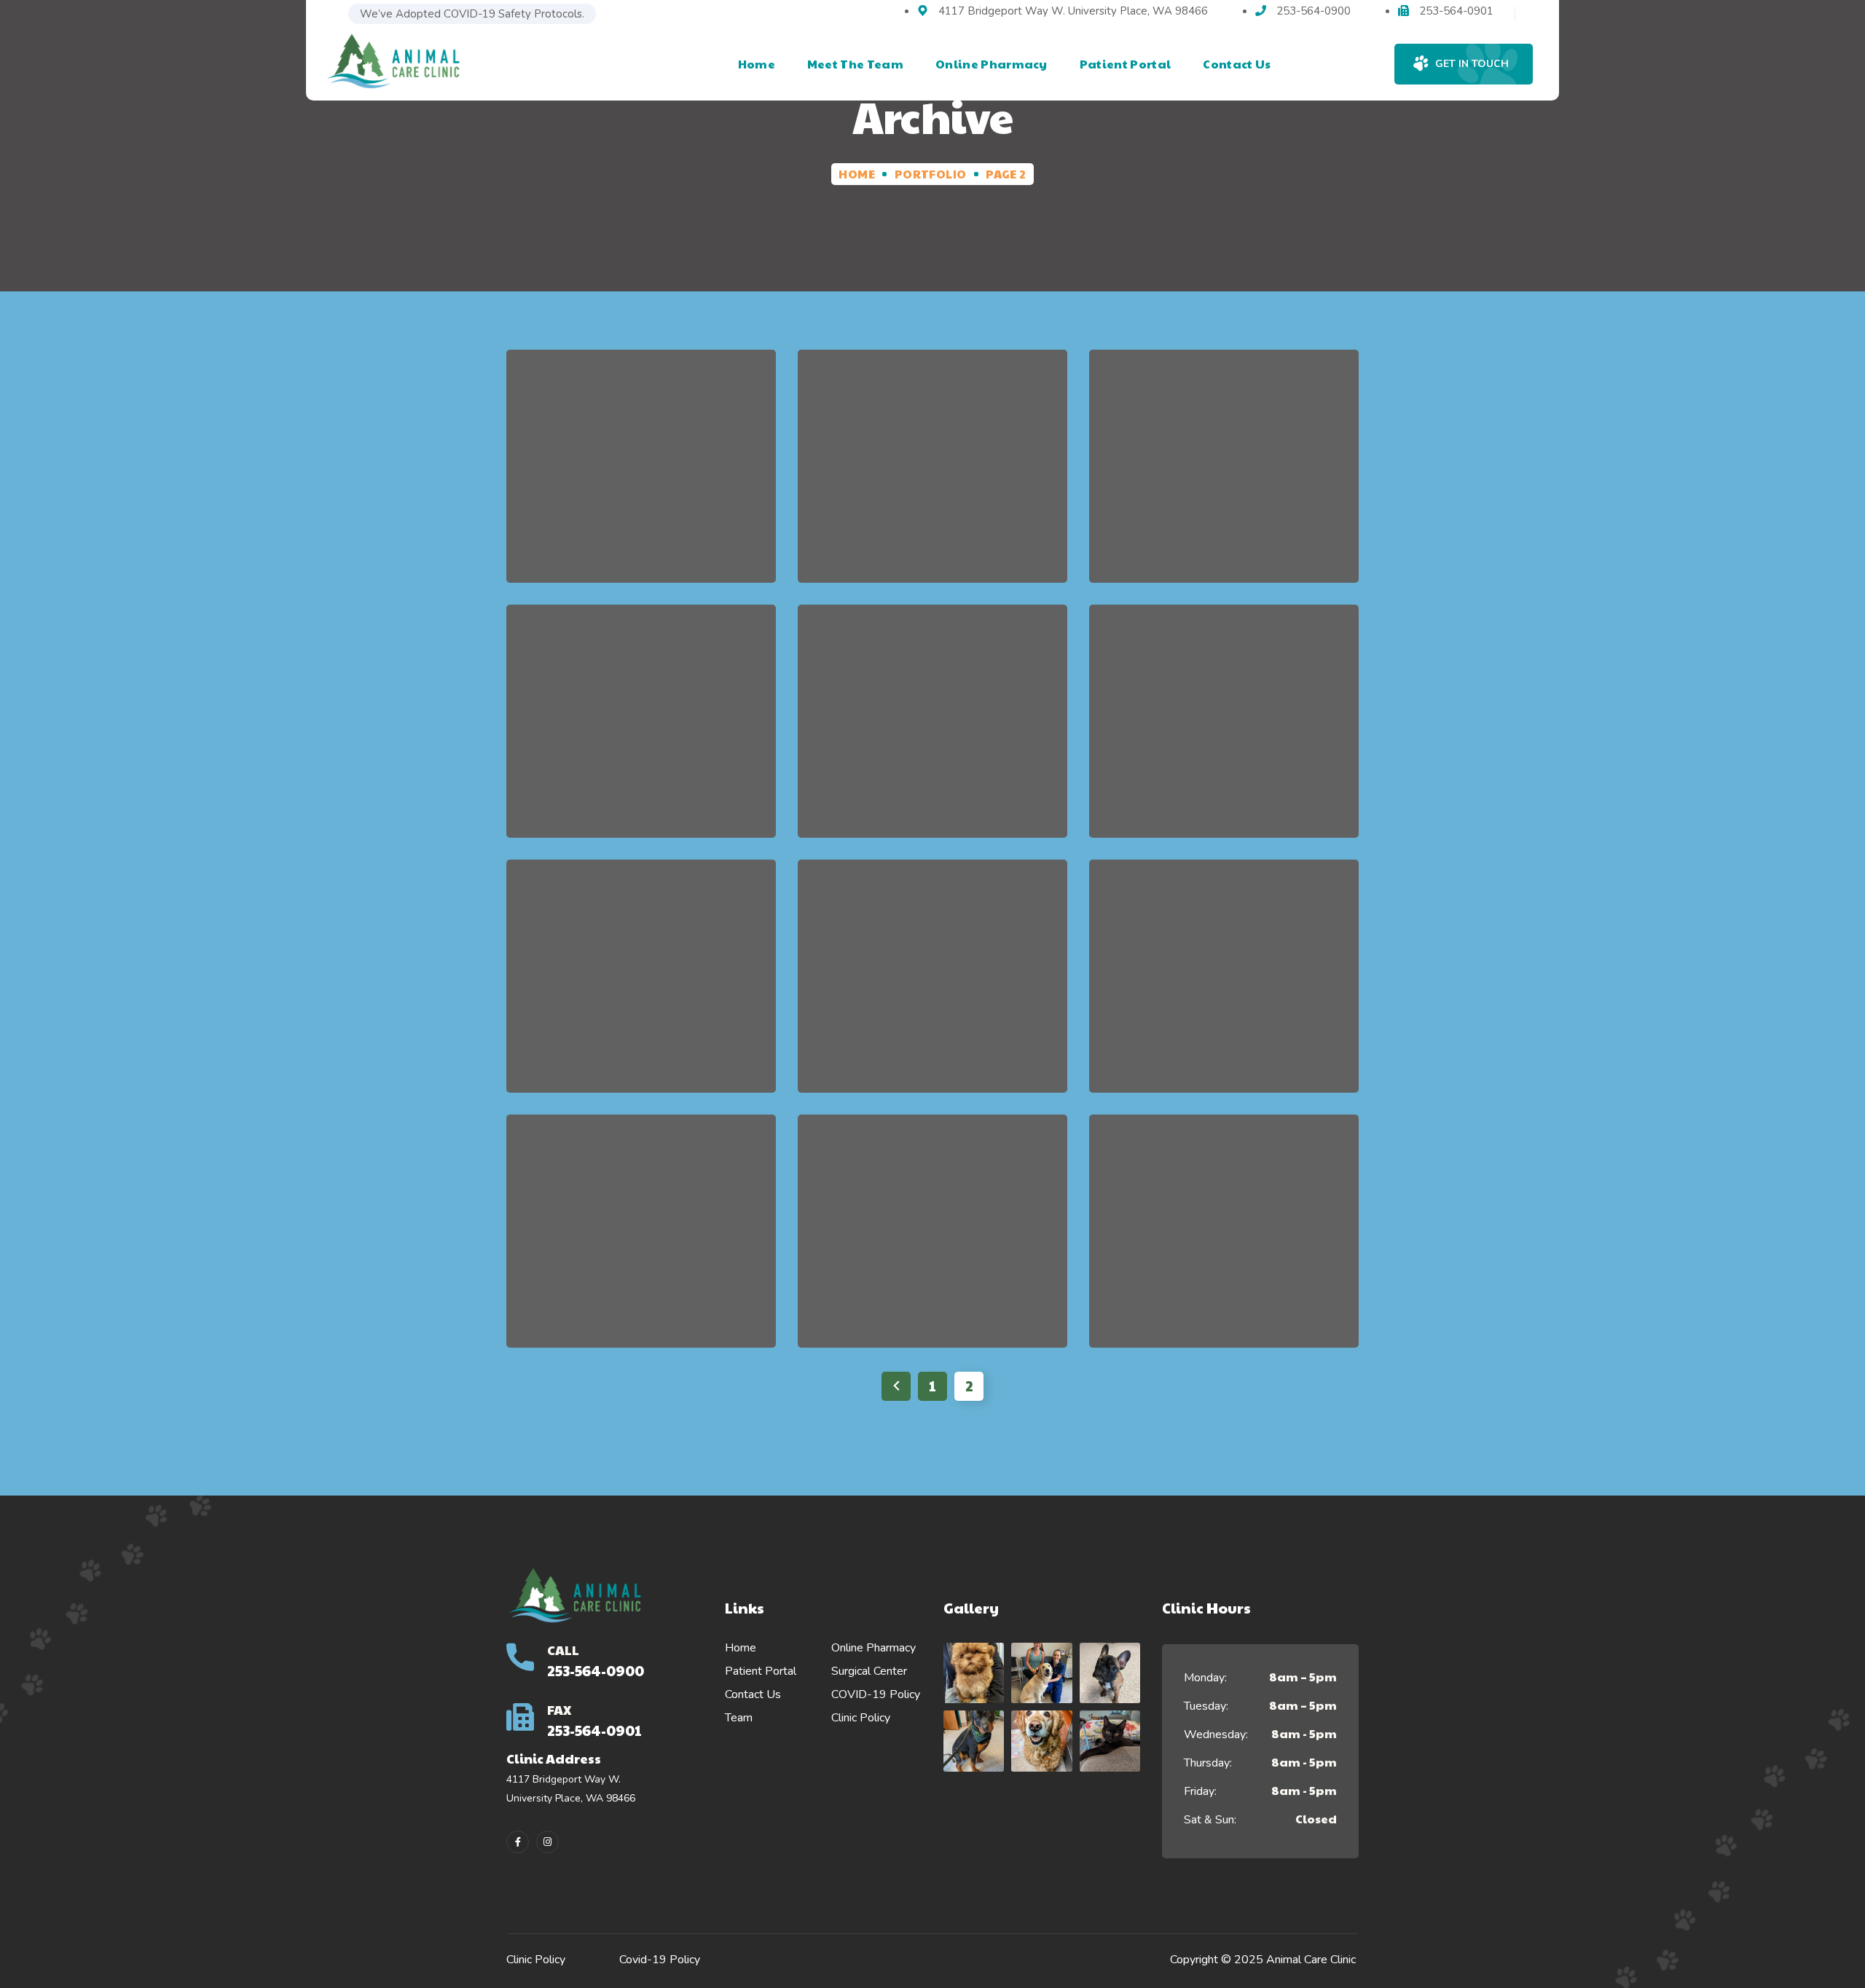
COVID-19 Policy (876, 1694)
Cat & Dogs (603, 530)
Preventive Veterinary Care (1224, 1241)
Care (1191, 1295)
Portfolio (931, 174)
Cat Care (1224, 731)
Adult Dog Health (641, 731)
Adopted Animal (932, 476)
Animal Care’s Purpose (932, 1241)
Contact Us (753, 1694)
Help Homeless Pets (641, 476)
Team (739, 1718)
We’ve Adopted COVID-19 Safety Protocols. (472, 14)
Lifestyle (686, 530)
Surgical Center (869, 1671)
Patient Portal (761, 1671)
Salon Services (932, 986)
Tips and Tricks (932, 731)
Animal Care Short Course (1224, 986)
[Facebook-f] (518, 1842)
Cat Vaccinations (641, 986)
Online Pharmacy (873, 1648)
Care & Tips (907, 512)
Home (857, 174)
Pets (978, 512)
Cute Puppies (1224, 476)
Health (1249, 1295)
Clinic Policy (861, 1718)
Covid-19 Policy (660, 1960)
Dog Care (641, 1241)
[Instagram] (547, 1842)
